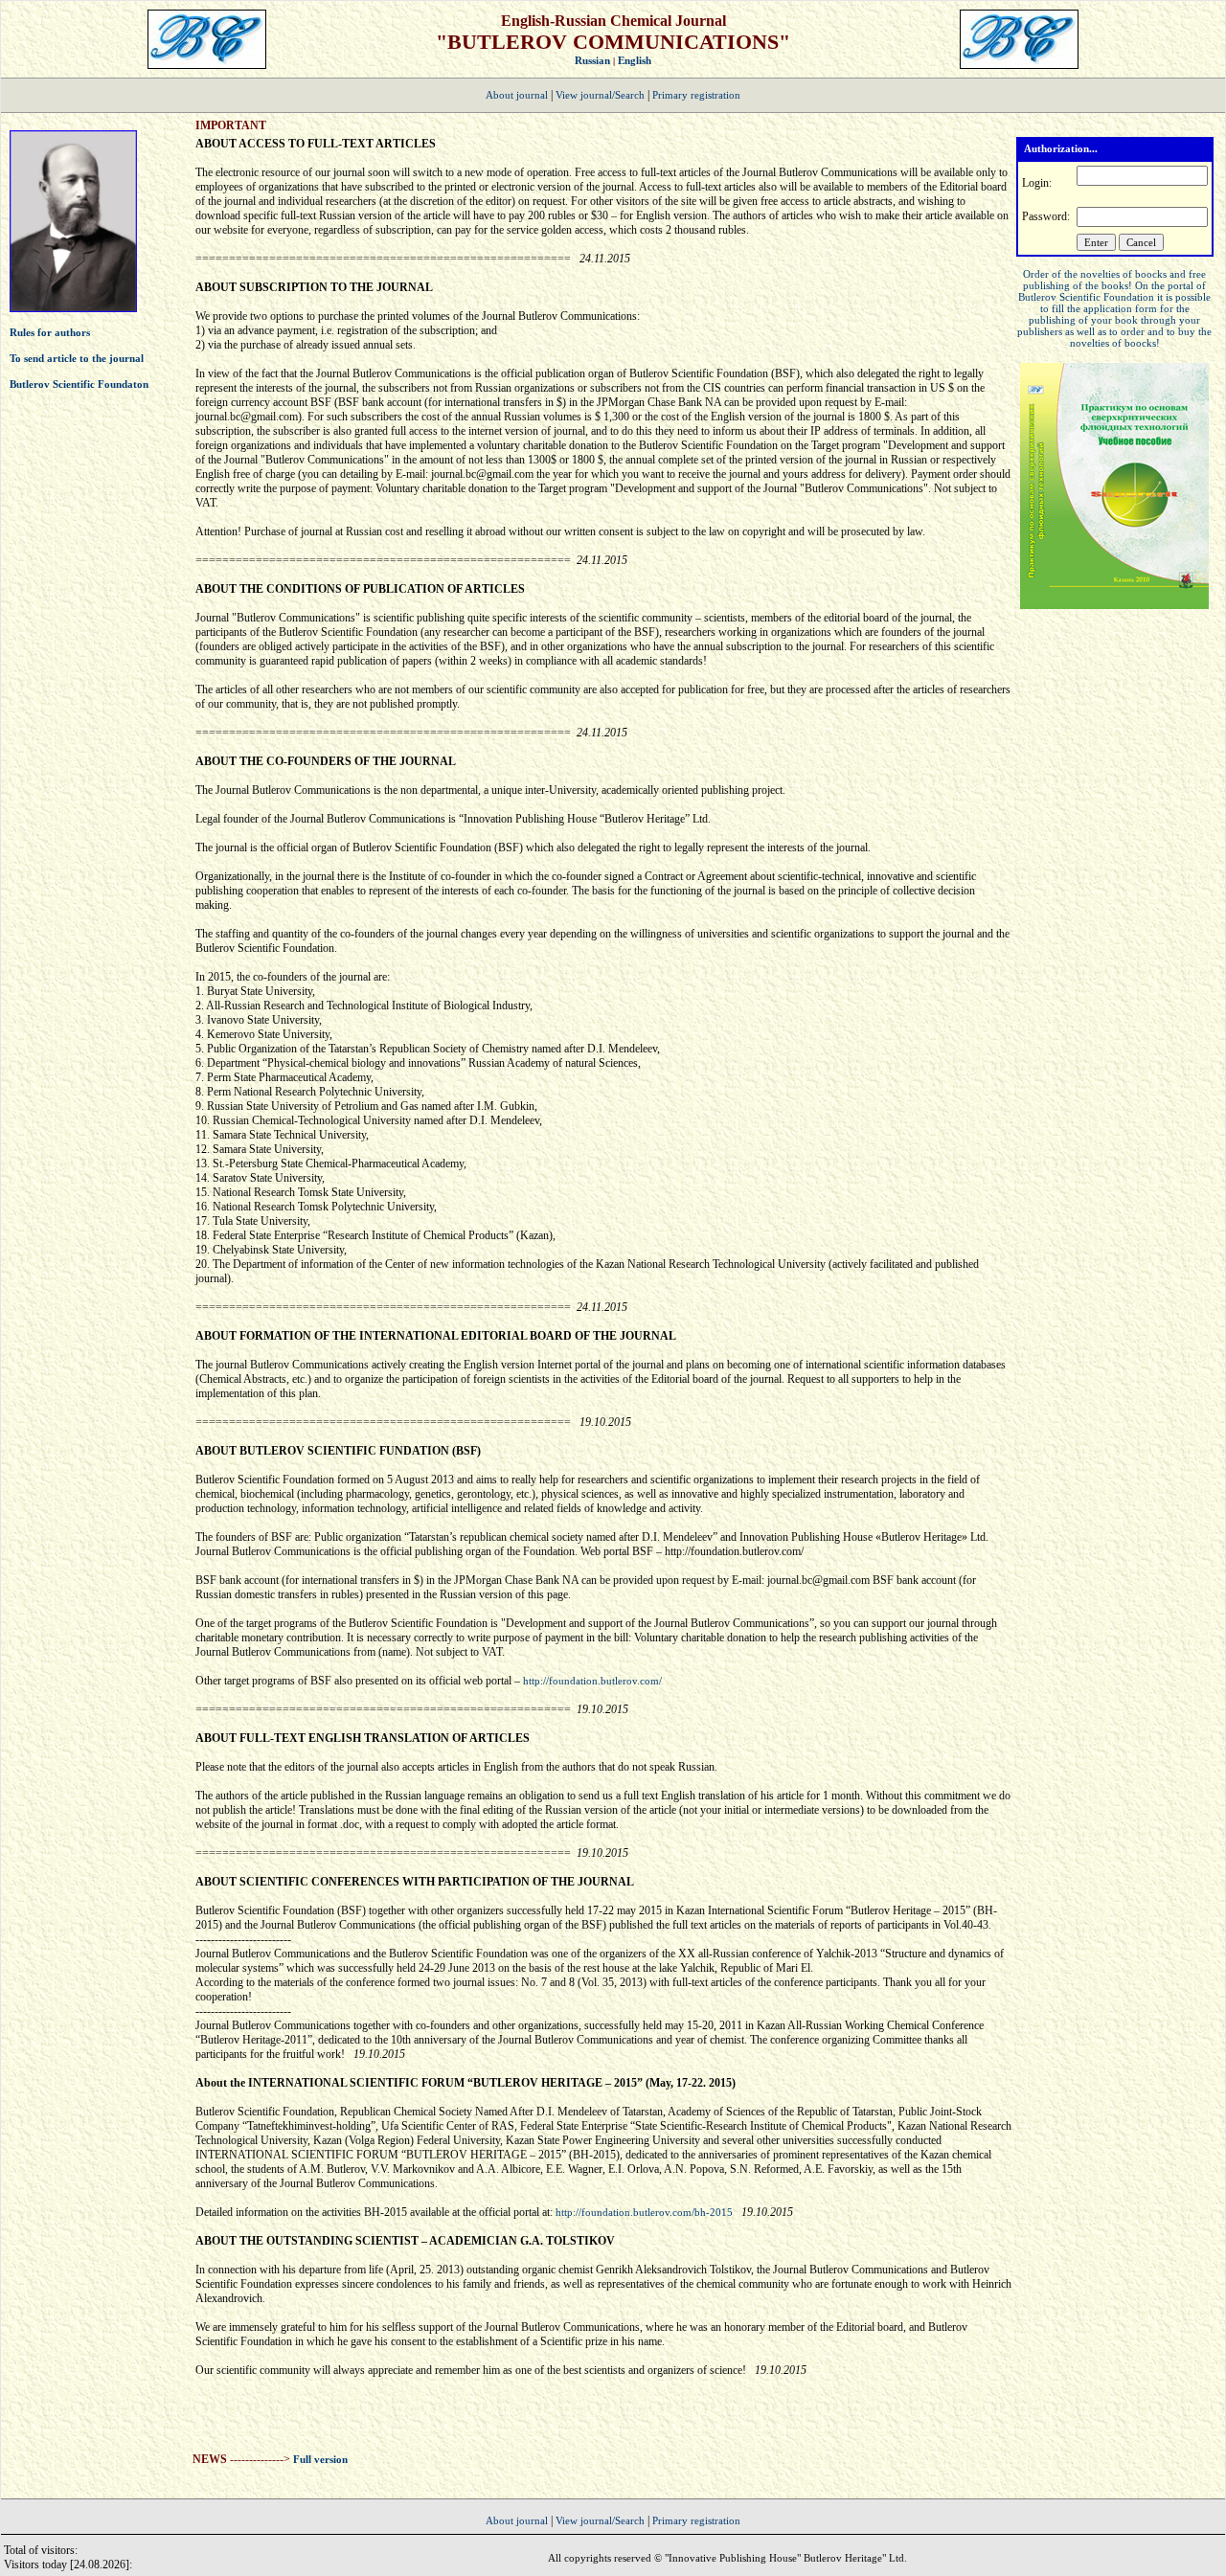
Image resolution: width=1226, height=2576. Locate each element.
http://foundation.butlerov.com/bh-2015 (646, 2212)
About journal (517, 95)
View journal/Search (600, 95)
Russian (592, 60)
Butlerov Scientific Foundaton (79, 384)
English (635, 60)
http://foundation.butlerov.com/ (592, 1681)
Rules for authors (50, 332)
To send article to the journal (77, 358)
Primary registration (696, 95)
